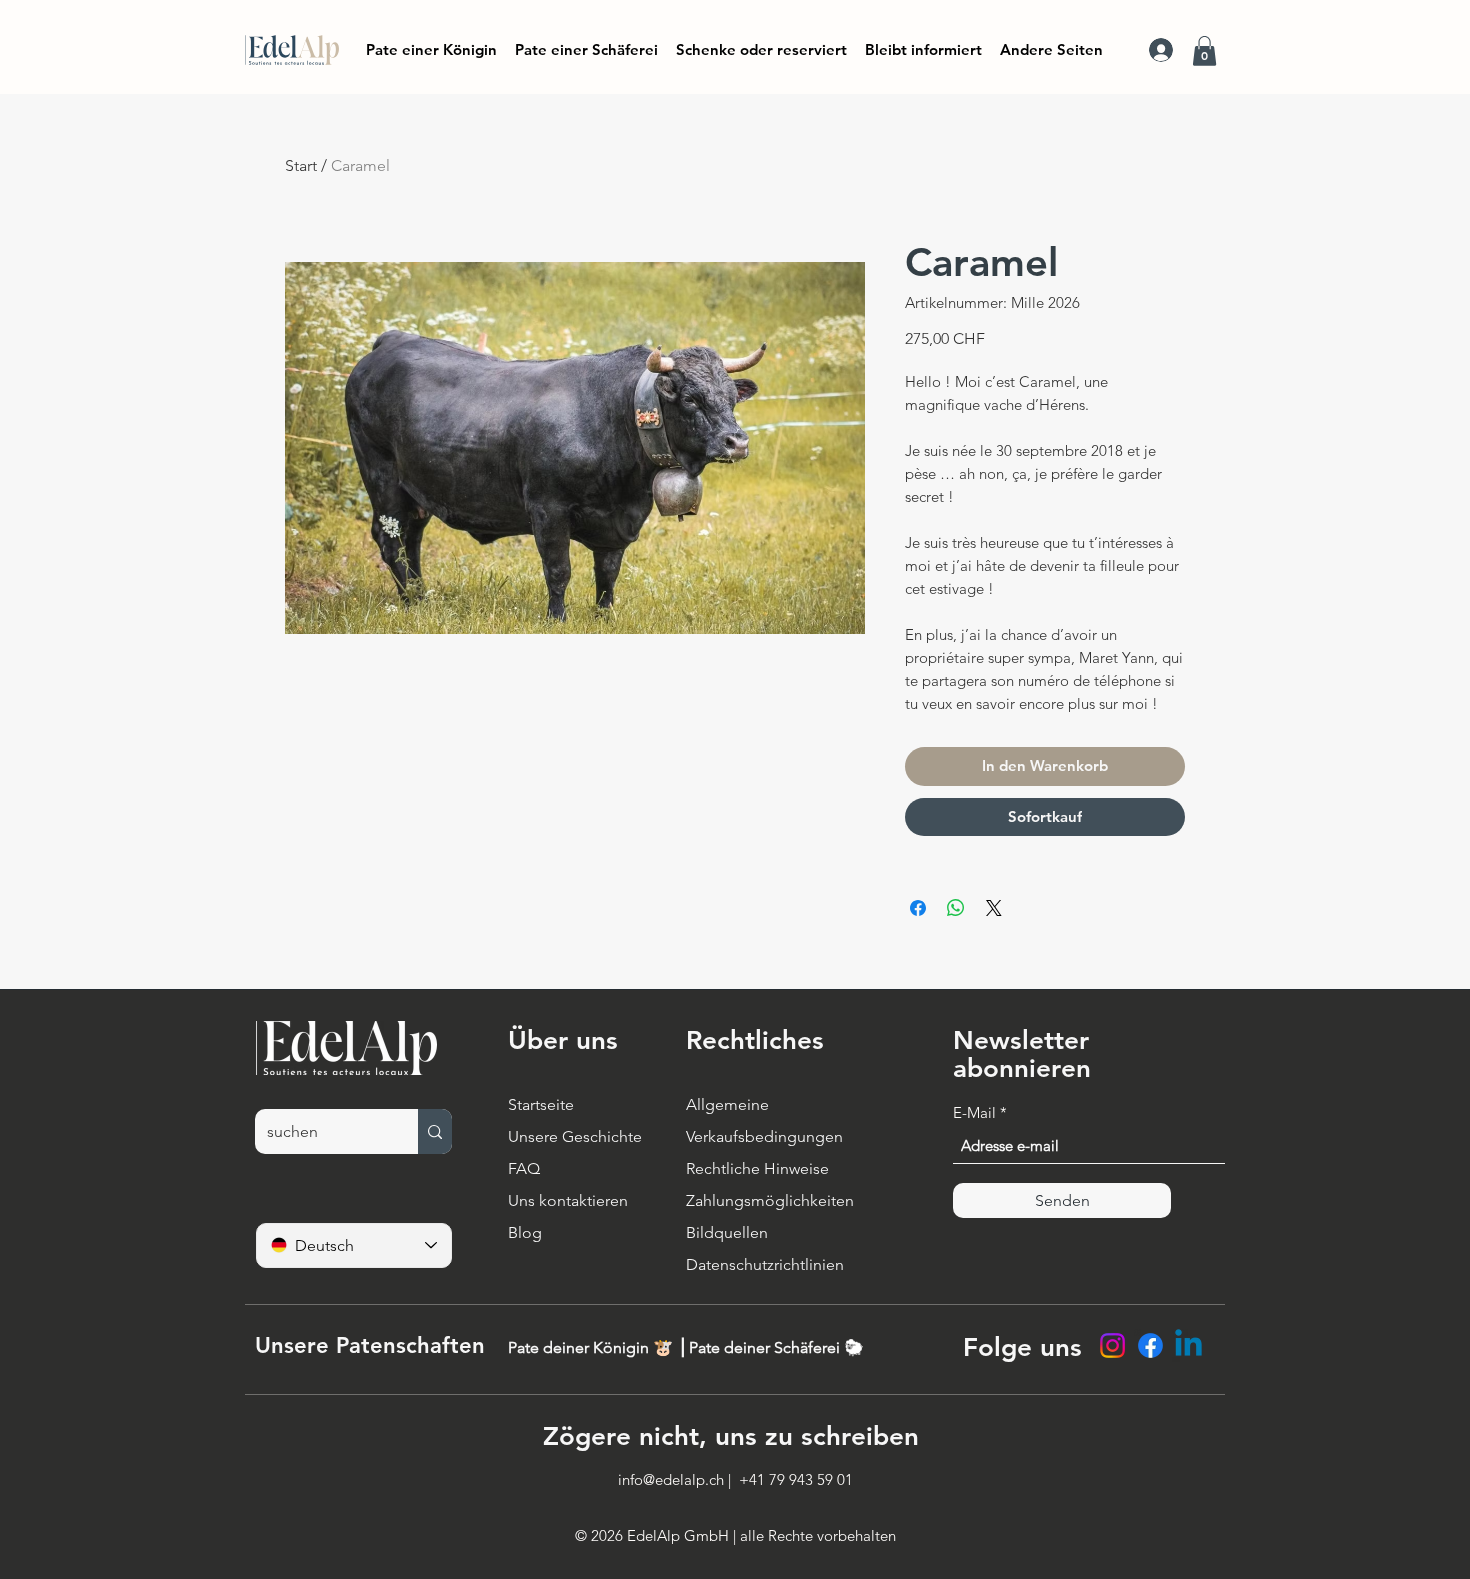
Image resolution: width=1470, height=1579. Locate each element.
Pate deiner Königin (580, 1347)
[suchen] (435, 1131)
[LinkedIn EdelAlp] (1188, 1345)
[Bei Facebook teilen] (918, 908)
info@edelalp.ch (671, 1479)
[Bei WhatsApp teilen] (956, 908)
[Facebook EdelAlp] (1150, 1345)
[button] (923, 50)
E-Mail (974, 1112)
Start (301, 165)
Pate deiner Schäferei (766, 1347)
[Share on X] (994, 908)
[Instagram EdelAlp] (1112, 1345)
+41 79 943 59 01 (796, 1479)
